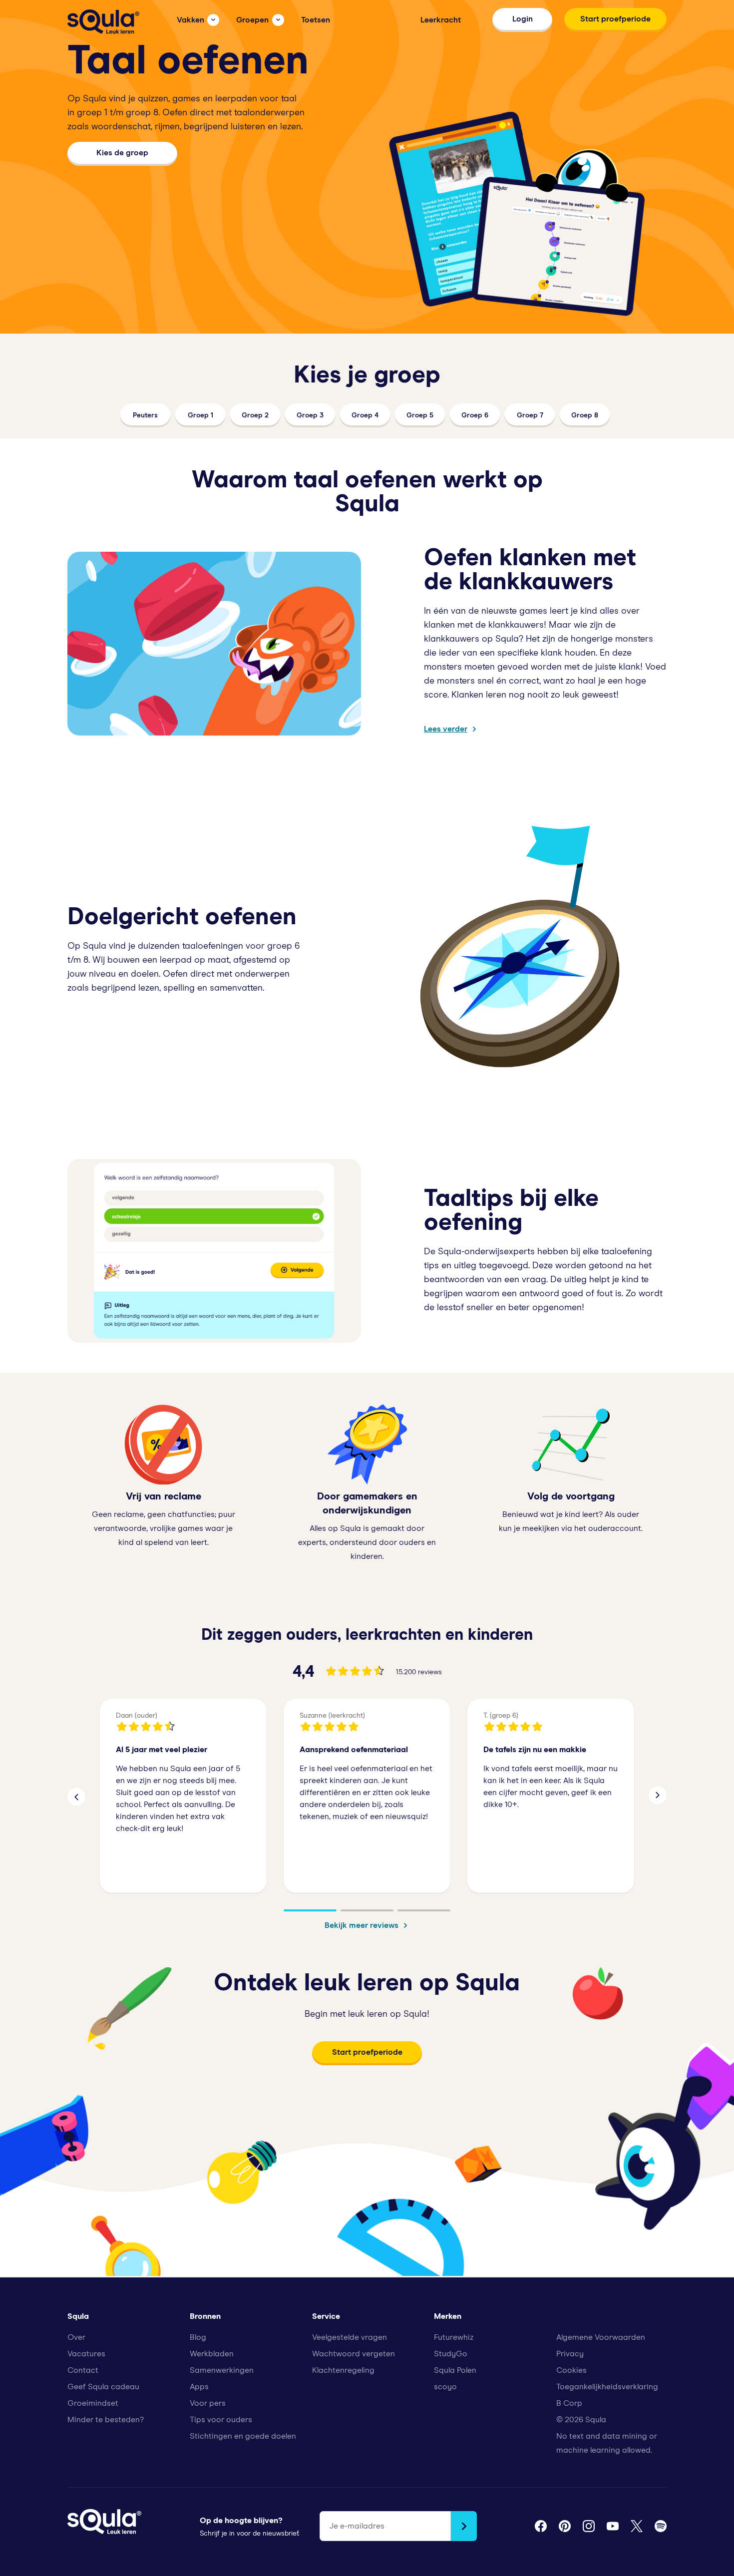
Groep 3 (310, 415)
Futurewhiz (454, 2337)
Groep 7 (530, 415)
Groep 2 (255, 415)
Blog (198, 2337)
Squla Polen (455, 2370)
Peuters (145, 415)
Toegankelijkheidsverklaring (607, 2387)
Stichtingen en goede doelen (243, 2436)
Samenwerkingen (222, 2370)
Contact (83, 2370)
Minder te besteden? (106, 2420)
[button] (76, 1796)
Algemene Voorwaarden (601, 2337)
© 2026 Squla (581, 2420)
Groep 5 (420, 415)
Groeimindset (93, 2403)
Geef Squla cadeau (103, 2387)
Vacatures (86, 2354)
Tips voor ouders (221, 2420)
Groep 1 (200, 415)
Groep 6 (475, 415)
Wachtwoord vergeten (354, 2354)
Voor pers (208, 2403)
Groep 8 (585, 415)
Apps (199, 2387)
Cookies (571, 2370)
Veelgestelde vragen (350, 2337)
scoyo (445, 2387)
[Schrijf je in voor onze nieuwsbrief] (464, 2526)
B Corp (569, 2403)
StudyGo (451, 2354)
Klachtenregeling (343, 2370)
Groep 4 (365, 415)
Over (76, 2337)
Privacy (570, 2354)
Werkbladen (212, 2354)
